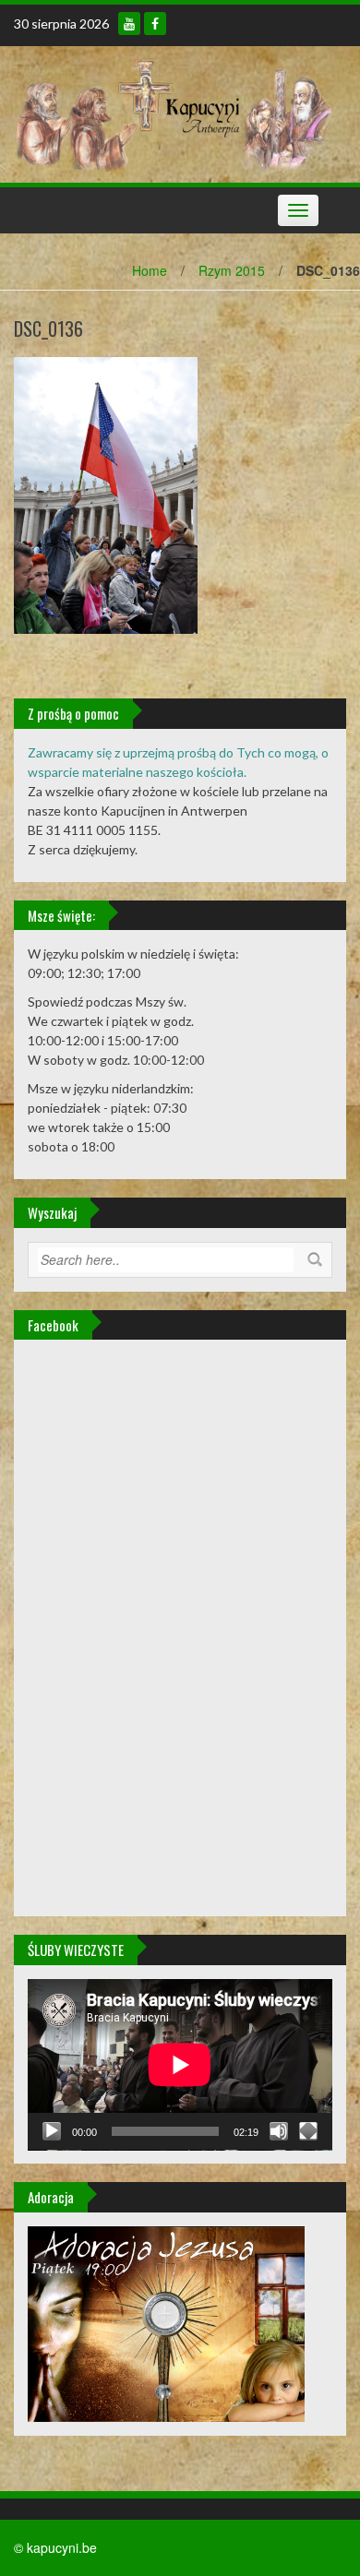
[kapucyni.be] (173, 113)
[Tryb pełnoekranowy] (308, 2131)
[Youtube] (129, 24)
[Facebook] (155, 24)
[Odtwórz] (52, 2131)
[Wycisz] (279, 2131)
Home (150, 270)
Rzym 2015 (232, 270)
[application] (180, 2065)
